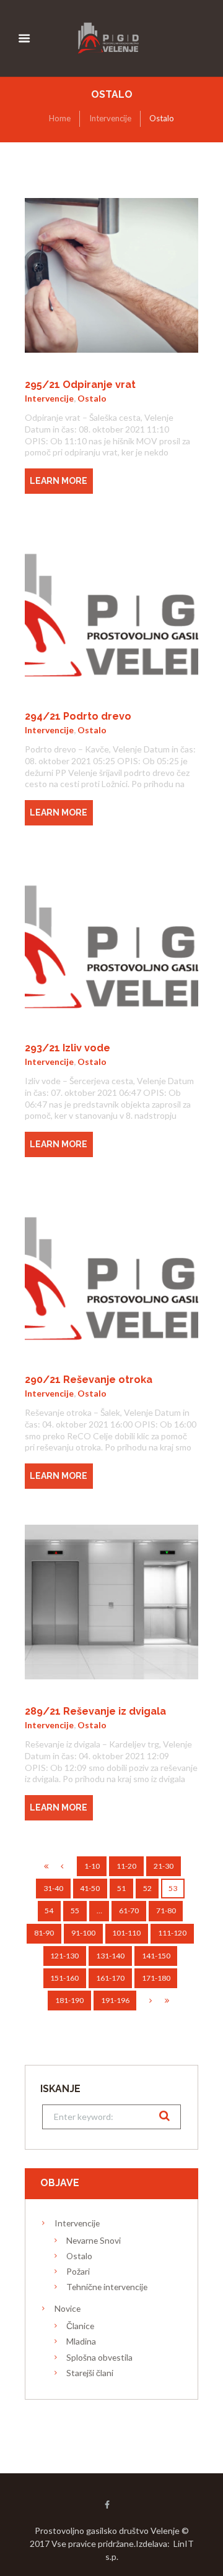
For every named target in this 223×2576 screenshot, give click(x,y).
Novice (68, 2308)
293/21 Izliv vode (68, 1048)
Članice (80, 2326)
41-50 (90, 1888)
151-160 (64, 1978)
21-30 (164, 1866)
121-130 (64, 1956)
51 (121, 1888)
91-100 (83, 1933)
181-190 (69, 2000)
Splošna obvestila (99, 2357)
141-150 (156, 1956)
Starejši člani (90, 2373)
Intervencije (110, 118)
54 (49, 1910)
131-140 (110, 1956)
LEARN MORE (59, 481)
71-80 (166, 1910)
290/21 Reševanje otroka (89, 1380)
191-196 (115, 2000)
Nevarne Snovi (94, 2240)
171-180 (156, 1978)
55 (75, 1910)
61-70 (129, 1910)
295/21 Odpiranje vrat (80, 385)
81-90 (44, 1933)
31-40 (53, 1888)
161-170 (110, 1978)
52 (147, 1888)
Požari (78, 2271)
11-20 (126, 1866)
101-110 (126, 1933)
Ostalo (92, 398)
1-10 (92, 1866)
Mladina (81, 2341)
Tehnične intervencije (107, 2287)
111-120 (172, 1933)
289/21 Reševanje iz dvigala (95, 1711)
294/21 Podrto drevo (78, 716)
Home (60, 118)
